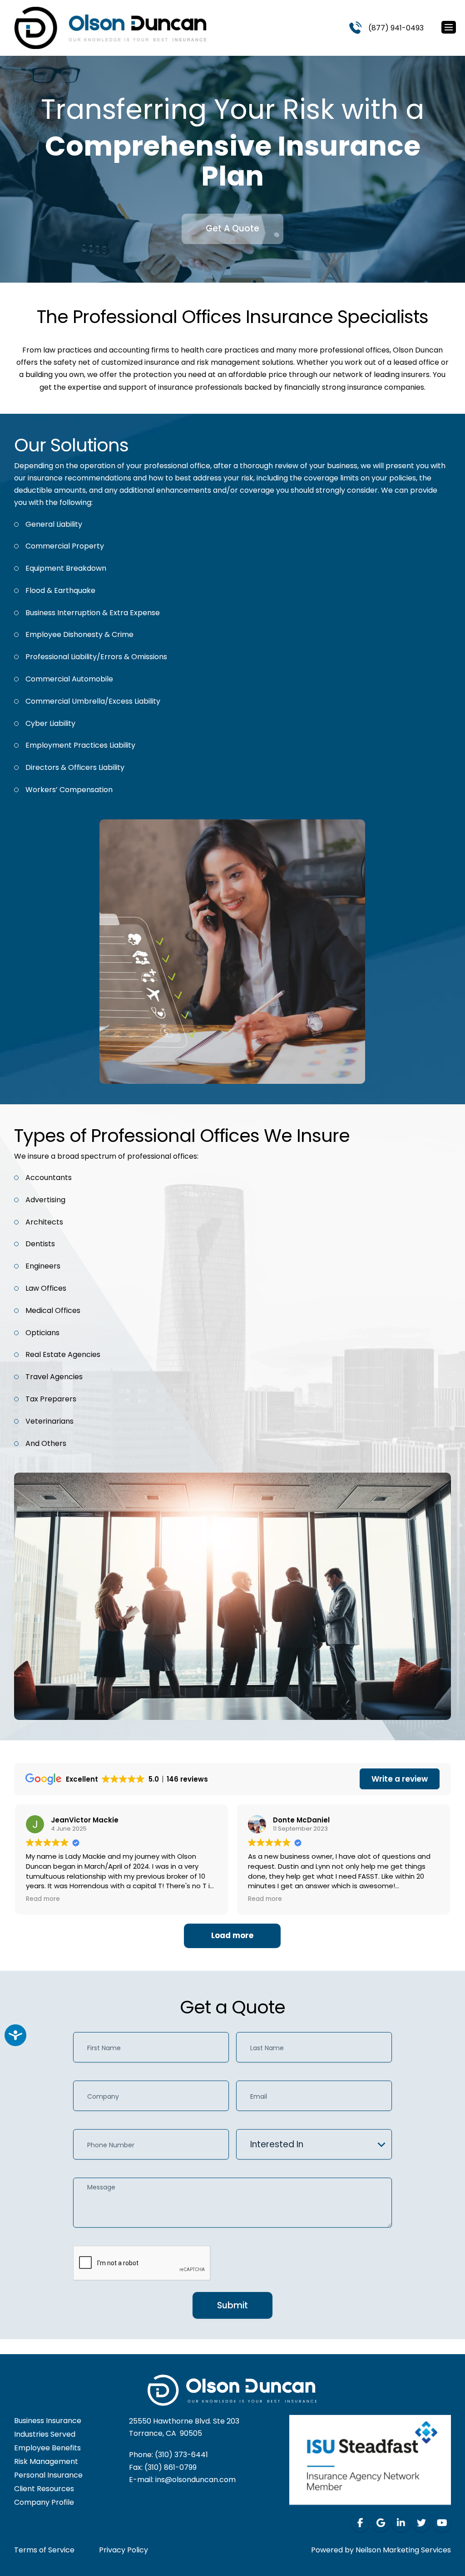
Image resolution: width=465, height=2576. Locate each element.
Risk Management (46, 2461)
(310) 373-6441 (181, 2455)
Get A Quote (232, 228)
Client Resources (44, 2489)
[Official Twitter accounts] (421, 2523)
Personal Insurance (48, 2475)
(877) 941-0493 (396, 28)
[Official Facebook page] (360, 2523)
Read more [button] (43, 1899)
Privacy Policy (124, 2550)
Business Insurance (48, 2421)
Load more (232, 1935)
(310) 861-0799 (171, 2467)
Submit (232, 2305)
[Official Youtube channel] (442, 2523)
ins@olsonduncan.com (195, 2480)
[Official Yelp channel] (381, 2523)
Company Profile (44, 2502)
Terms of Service (44, 2550)
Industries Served (45, 2434)
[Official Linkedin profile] (401, 2523)
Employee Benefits (47, 2448)
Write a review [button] (400, 1779)
